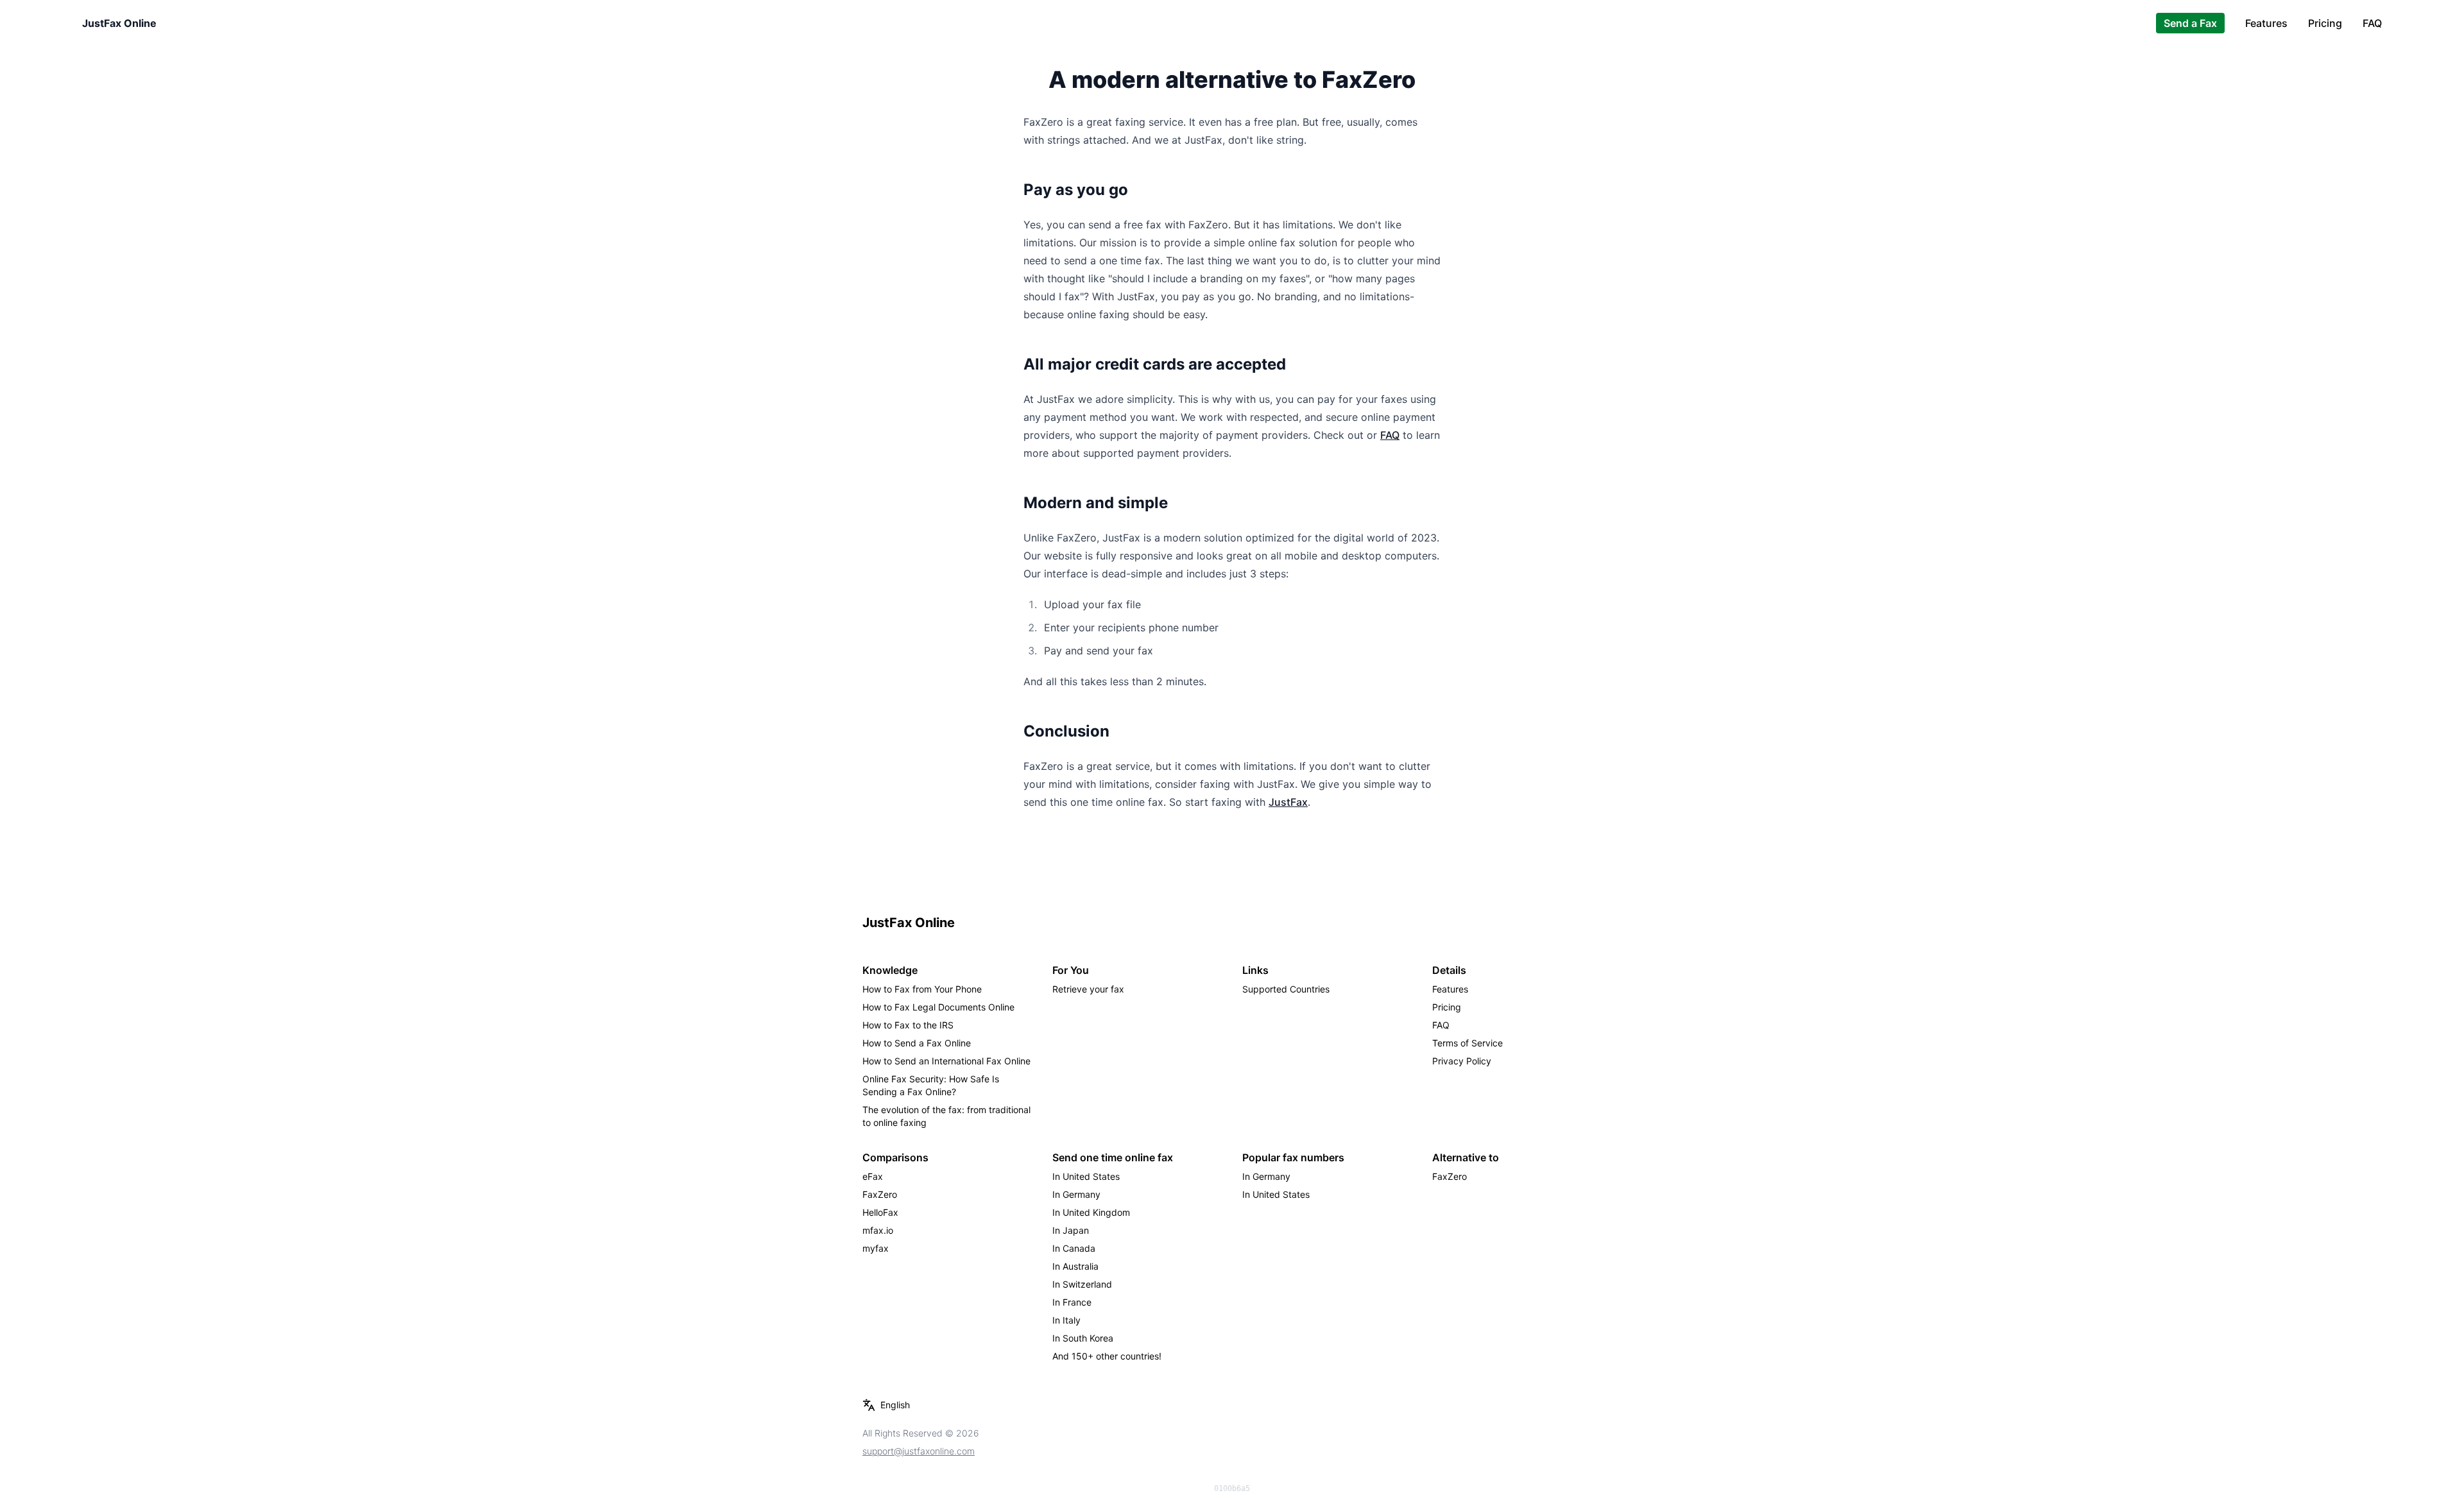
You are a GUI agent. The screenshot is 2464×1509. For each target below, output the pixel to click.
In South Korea (1083, 1338)
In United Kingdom (1091, 1212)
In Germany (1076, 1194)
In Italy (1066, 1320)
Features (2266, 23)
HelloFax (880, 1212)
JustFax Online (119, 23)
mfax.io (878, 1230)
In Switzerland (1082, 1284)
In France (1072, 1302)
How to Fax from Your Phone (922, 989)
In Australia (1075, 1266)
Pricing (2325, 23)
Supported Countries (1286, 989)
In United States (1086, 1176)
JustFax (1288, 802)
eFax (873, 1176)
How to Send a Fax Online (917, 1043)
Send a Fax (2190, 23)
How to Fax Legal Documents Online (938, 1007)
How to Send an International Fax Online (946, 1061)
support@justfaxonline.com (919, 1451)
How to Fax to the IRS (908, 1025)
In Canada (1074, 1248)
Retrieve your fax (1088, 989)
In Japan (1071, 1230)
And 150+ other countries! (1107, 1356)
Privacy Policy (1462, 1061)
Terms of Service (1467, 1043)
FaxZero (880, 1194)
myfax (876, 1248)
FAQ (2372, 23)
